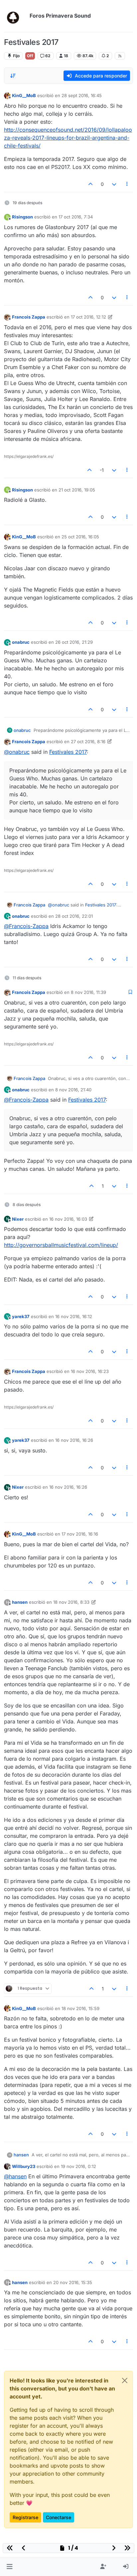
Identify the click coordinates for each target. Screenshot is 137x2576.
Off (30, 56)
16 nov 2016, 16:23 (90, 1371)
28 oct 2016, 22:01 (74, 916)
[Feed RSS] (120, 56)
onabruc (21, 642)
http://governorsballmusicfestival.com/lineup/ (61, 1245)
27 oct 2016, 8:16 (88, 742)
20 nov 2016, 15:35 (73, 2282)
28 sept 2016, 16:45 (82, 95)
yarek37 (21, 1316)
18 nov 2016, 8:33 (71, 1602)
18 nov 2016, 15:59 (80, 2008)
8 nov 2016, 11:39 (88, 992)
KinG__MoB (24, 95)
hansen (20, 1602)
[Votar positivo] (91, 184)
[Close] (125, 2380)
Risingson (22, 217)
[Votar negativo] (114, 184)
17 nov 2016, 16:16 (80, 1534)
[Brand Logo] (15, 16)
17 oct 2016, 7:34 (76, 217)
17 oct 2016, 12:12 (88, 317)
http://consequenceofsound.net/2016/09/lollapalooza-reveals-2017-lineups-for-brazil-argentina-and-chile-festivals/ (68, 138)
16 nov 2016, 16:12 (74, 1316)
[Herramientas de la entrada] (127, 184)
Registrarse (25, 2517)
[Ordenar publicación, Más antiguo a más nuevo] (13, 76)
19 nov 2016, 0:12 (78, 2166)
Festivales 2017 (68, 752)
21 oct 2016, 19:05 (77, 490)
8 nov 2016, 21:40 (73, 1090)
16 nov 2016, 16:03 (68, 1219)
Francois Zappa (29, 317)
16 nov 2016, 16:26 (74, 1440)
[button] (9, 2567)
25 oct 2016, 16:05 (80, 537)
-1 (102, 470)
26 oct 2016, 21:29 (74, 642)
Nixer (18, 1219)
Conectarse (59, 2517)
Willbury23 (24, 2166)
